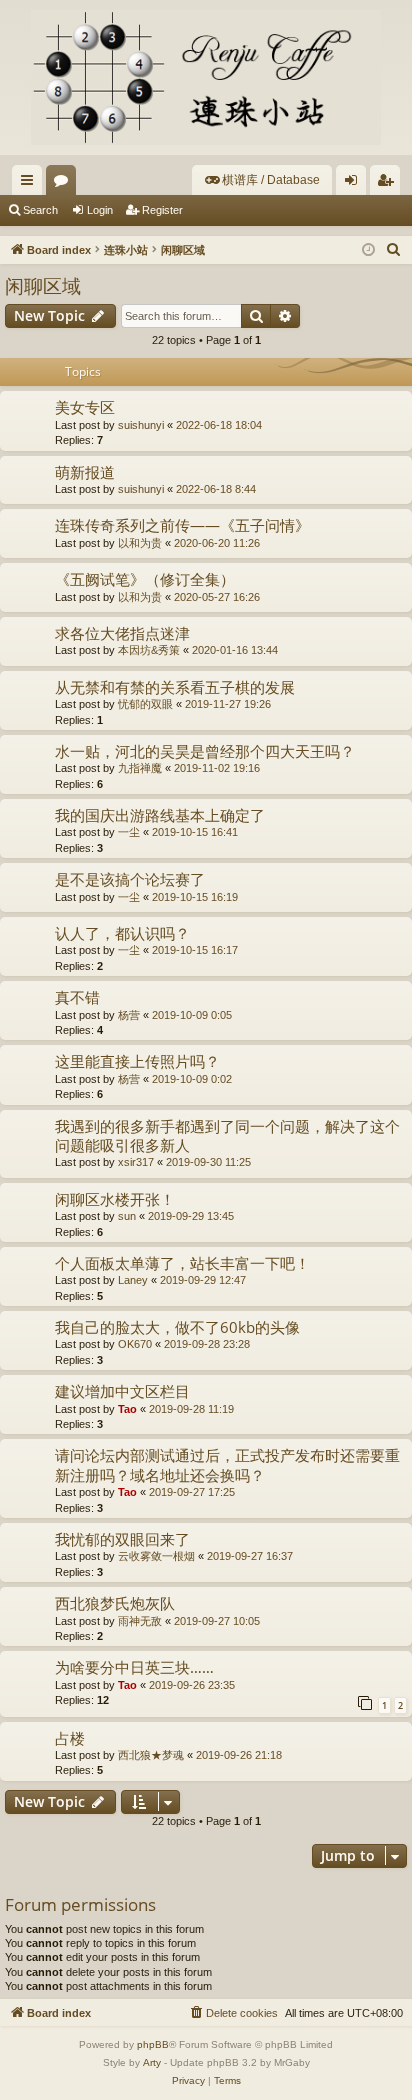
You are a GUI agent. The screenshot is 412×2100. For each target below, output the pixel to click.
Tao (127, 1409)
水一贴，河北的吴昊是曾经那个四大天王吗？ (205, 751)
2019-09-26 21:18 (239, 1755)
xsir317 (136, 1162)
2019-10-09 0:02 (192, 1079)
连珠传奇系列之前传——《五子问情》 (182, 525)
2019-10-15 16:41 (195, 832)
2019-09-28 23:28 (207, 1344)
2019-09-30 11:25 (208, 1162)
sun (127, 1216)
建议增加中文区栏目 (122, 1391)
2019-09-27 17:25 (192, 1492)
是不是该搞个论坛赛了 (130, 879)
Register (162, 210)
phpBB (153, 2044)
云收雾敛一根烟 (156, 1556)
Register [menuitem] (389, 184)
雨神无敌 (140, 1621)
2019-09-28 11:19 (191, 1409)
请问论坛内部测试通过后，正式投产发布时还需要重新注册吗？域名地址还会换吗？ (227, 1464)
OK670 (135, 1344)
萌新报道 (85, 472)
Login (100, 210)
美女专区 (85, 407)
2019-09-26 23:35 (192, 1685)
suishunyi (141, 425)
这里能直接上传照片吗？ (137, 1061)
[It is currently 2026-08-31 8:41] (368, 250)
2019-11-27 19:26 (228, 704)
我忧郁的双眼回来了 (122, 1539)
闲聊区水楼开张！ (115, 1199)
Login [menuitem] (355, 184)
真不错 (77, 997)
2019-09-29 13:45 (191, 1216)
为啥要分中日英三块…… (134, 1667)
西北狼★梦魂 (151, 1755)
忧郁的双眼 (145, 704)
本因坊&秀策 (149, 650)
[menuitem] (262, 180)
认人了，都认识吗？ (122, 933)
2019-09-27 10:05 (217, 1621)
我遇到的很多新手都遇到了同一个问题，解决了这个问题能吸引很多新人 (227, 1135)
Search (40, 210)
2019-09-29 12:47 (203, 1280)
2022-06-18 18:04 (219, 425)
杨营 (129, 1015)
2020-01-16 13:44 (235, 650)
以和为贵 (140, 543)
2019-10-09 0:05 (192, 1015)
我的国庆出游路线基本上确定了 (160, 815)
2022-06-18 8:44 (216, 489)
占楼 (70, 1738)
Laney (133, 1280)
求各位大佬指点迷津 (122, 633)
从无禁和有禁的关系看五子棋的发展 (175, 687)
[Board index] (206, 77)
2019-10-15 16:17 (195, 950)
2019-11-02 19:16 (217, 768)
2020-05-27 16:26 (217, 597)
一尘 (129, 832)
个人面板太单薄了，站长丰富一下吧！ (182, 1263)
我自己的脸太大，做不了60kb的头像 (177, 1327)
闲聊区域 (43, 286)
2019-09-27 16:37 (250, 1556)
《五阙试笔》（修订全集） (145, 579)
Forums (65, 184)
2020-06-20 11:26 (217, 543)
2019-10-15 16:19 (195, 897)
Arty (152, 2062)
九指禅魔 (140, 768)
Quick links (31, 184)
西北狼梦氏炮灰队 (115, 1603)
